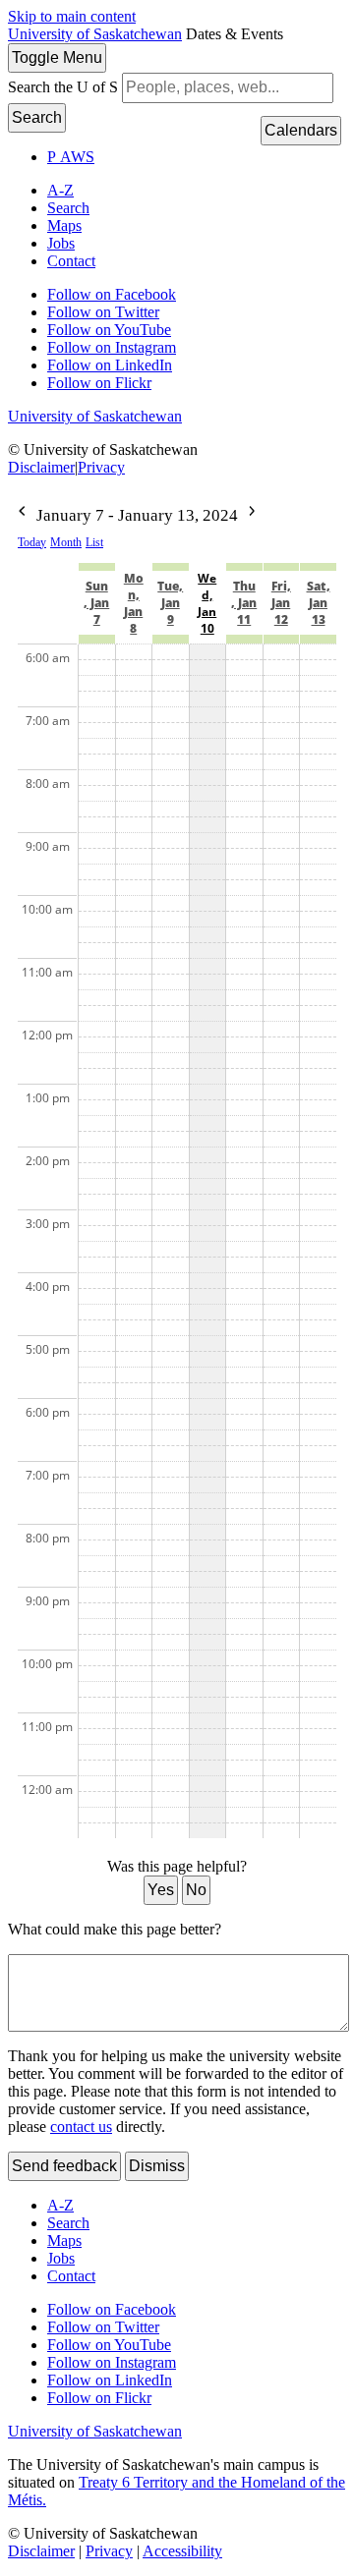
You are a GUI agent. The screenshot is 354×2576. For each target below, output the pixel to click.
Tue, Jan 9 (170, 603)
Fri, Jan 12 (281, 603)
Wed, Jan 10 (207, 603)
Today (32, 542)
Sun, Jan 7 (96, 603)
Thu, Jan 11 (244, 603)
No (196, 1890)
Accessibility (182, 2551)
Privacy (101, 467)
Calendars (301, 130)
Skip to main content (72, 16)
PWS (71, 157)
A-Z (60, 190)
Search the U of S (63, 87)
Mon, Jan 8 (134, 603)
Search (37, 117)
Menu (57, 57)
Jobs (61, 243)
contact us (81, 2127)
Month (66, 542)
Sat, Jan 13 (319, 603)
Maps (64, 225)
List (94, 542)
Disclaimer (41, 467)
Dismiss (157, 2166)
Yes (161, 1890)
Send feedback (64, 2166)
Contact (71, 261)
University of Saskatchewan (95, 34)
